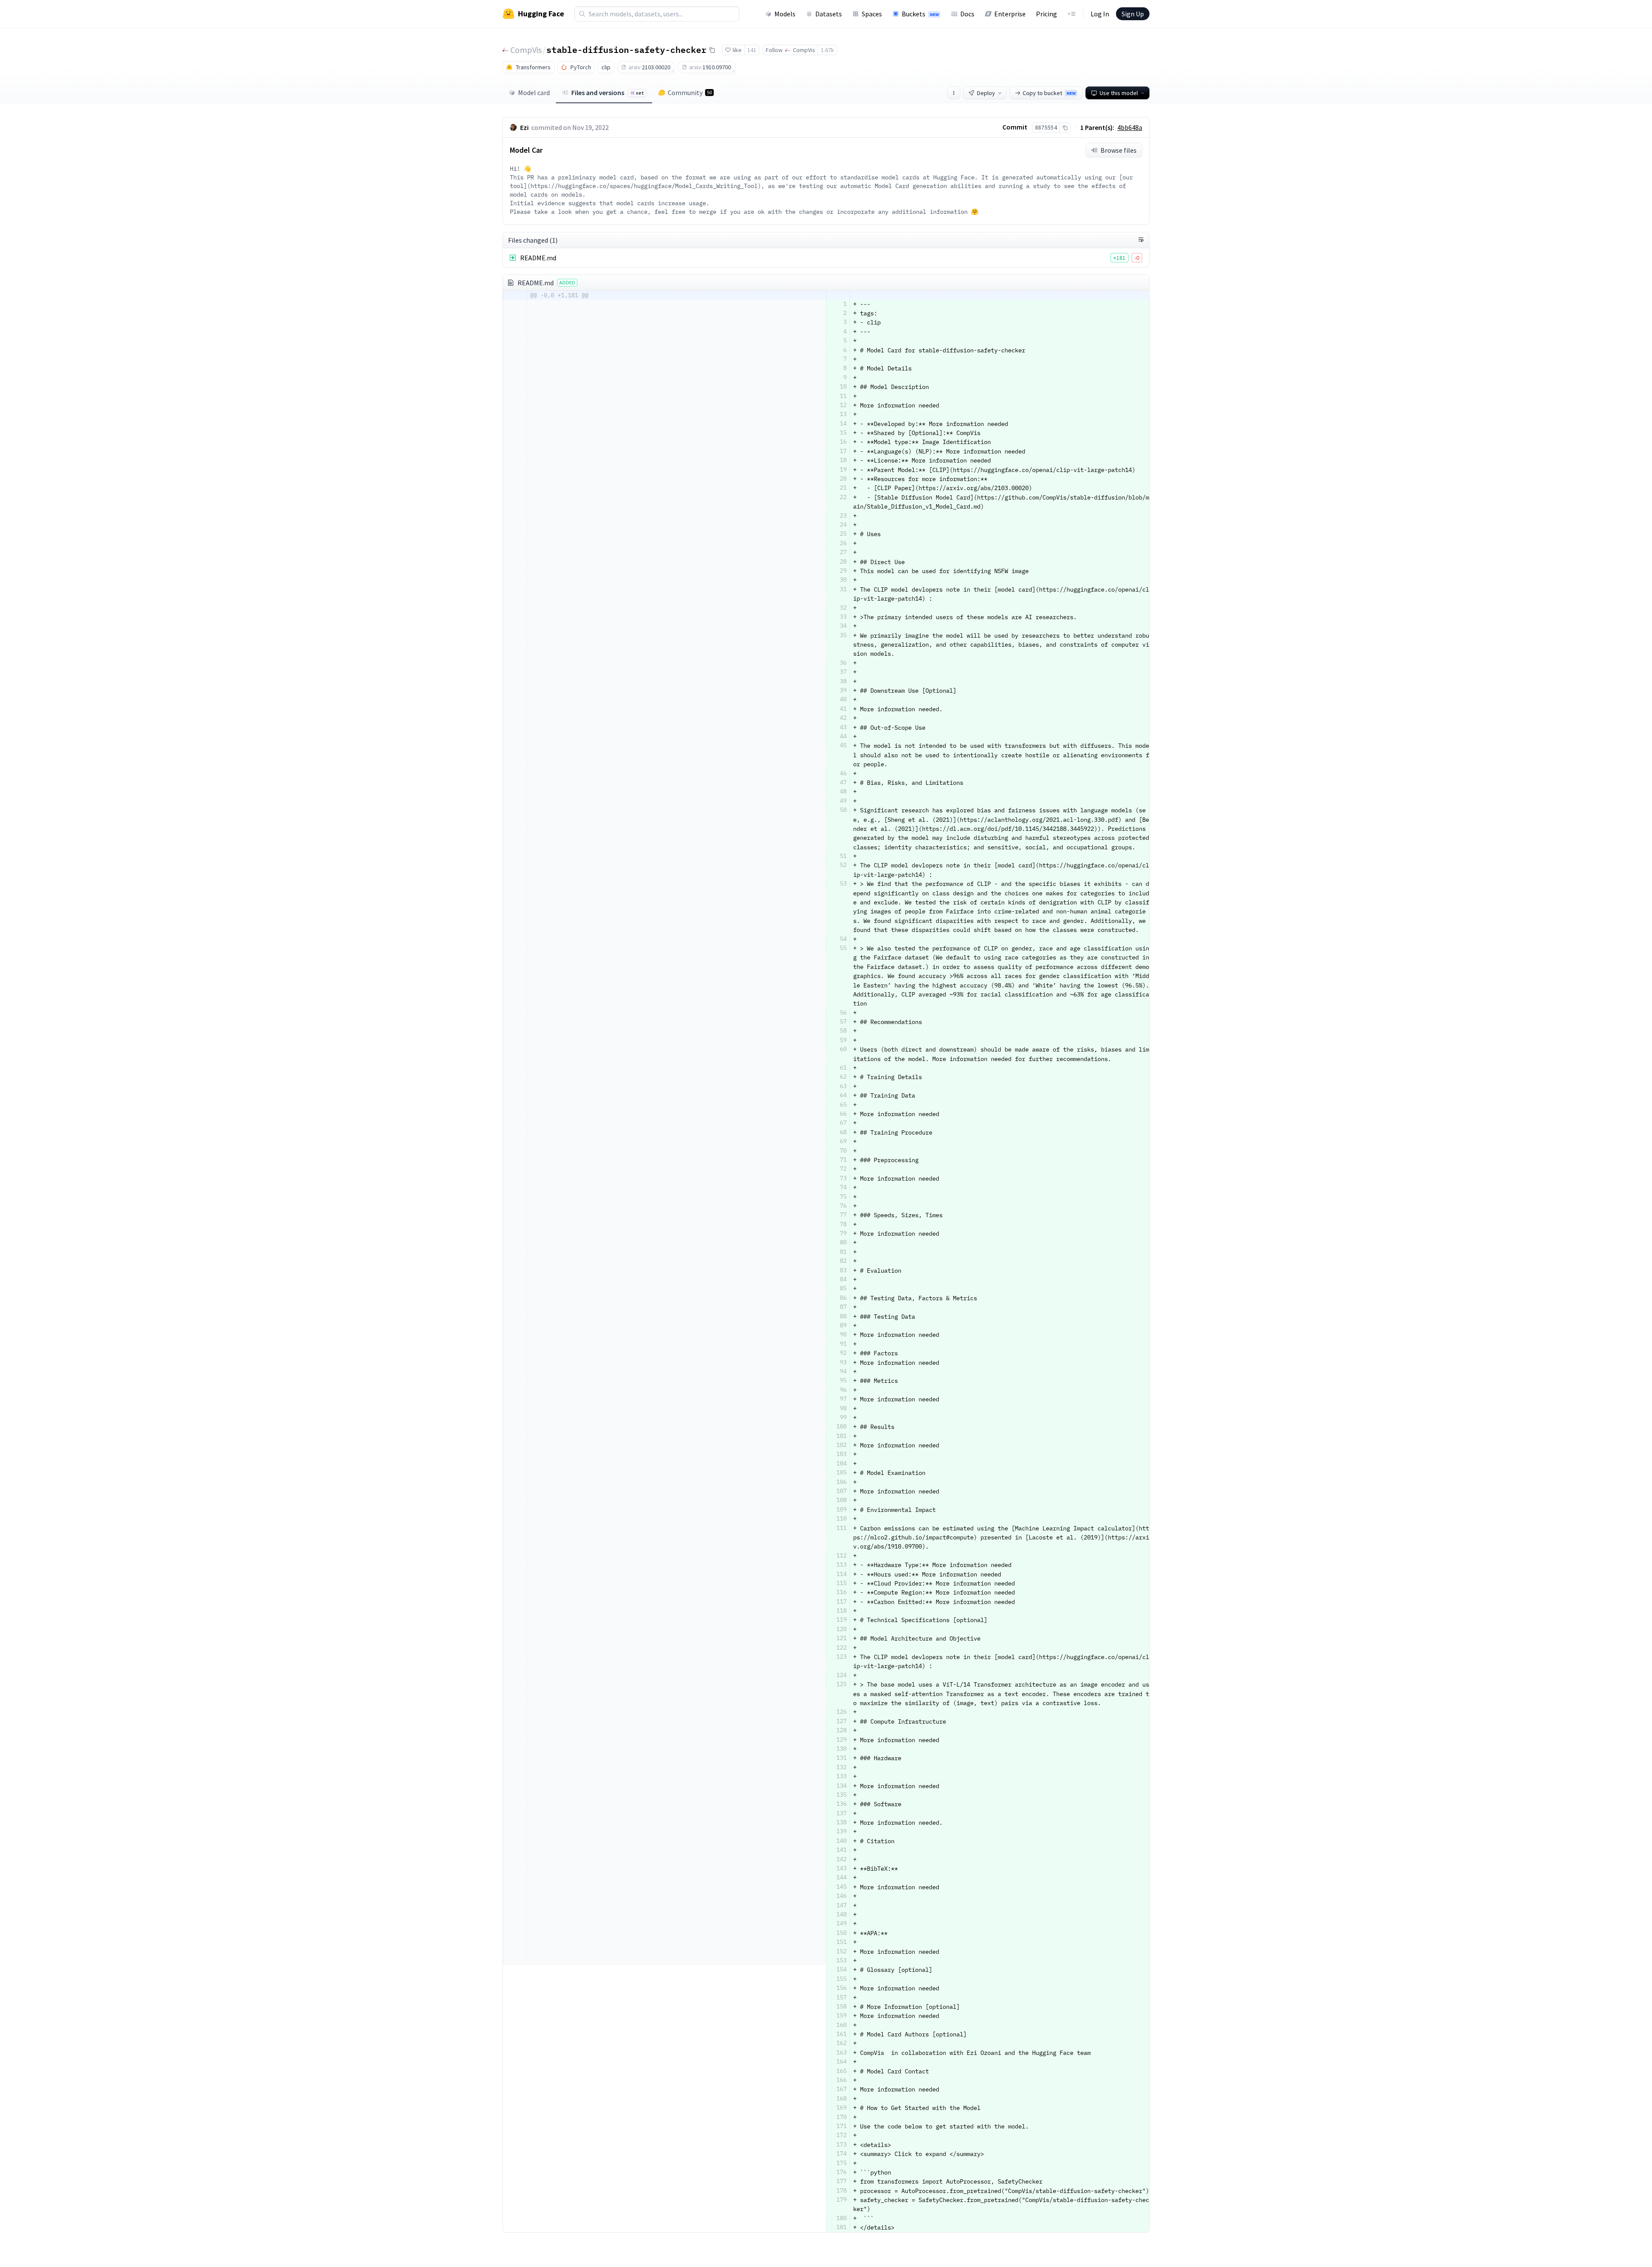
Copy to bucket (1049, 93)
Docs (967, 14)
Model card (534, 93)
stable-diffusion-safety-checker (626, 49)
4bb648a (1130, 127)
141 (752, 50)
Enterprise (1010, 14)
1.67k (828, 50)
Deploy (986, 93)
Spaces (872, 14)
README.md (538, 258)
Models (785, 14)
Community (690, 93)
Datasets (829, 14)
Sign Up (1133, 14)
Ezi (524, 127)
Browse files (1119, 150)
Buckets (920, 14)
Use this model (1119, 93)
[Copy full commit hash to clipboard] (1065, 128)
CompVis (526, 50)
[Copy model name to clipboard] (712, 50)
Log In (1100, 14)
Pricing (1046, 14)
